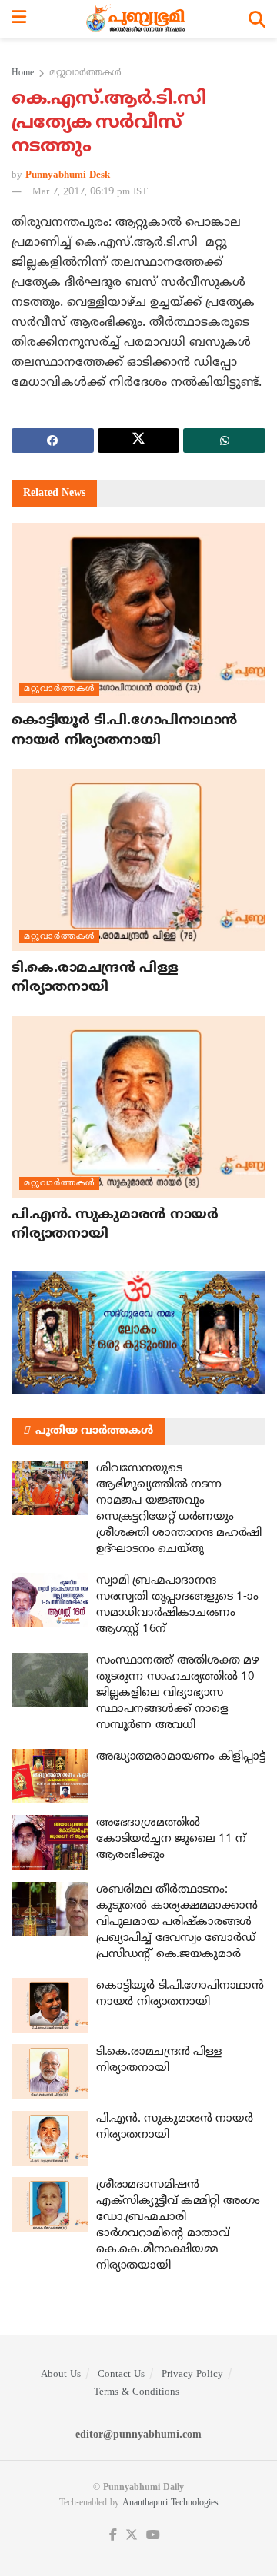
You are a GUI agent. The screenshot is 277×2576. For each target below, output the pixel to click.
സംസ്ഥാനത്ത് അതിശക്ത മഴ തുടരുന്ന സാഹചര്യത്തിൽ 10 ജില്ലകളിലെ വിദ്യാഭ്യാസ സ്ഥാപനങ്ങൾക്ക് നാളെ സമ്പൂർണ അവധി (177, 1693)
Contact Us (121, 2375)
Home (23, 73)
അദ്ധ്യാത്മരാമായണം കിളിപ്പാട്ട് (180, 1757)
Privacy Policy (192, 2375)
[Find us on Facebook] (113, 2536)
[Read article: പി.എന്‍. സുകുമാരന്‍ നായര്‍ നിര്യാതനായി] (138, 1107)
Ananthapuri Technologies (170, 2503)
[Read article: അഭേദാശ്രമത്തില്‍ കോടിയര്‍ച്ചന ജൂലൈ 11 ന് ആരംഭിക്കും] (50, 1843)
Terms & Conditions (137, 2392)
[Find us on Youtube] (153, 2536)
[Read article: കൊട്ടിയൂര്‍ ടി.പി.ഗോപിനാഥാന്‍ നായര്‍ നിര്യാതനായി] (138, 613)
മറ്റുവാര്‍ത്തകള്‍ (85, 73)
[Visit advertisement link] (138, 1333)
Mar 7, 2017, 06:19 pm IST (90, 192)
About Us (61, 2375)
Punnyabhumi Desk (68, 175)
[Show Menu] (19, 19)
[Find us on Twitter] (132, 2536)
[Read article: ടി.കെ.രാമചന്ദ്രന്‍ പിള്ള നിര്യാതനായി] (138, 860)
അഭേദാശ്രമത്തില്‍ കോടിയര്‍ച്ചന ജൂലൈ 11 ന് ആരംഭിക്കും (171, 1839)
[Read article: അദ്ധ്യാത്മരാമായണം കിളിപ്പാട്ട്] (50, 1777)
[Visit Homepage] (137, 19)
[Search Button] (257, 19)
